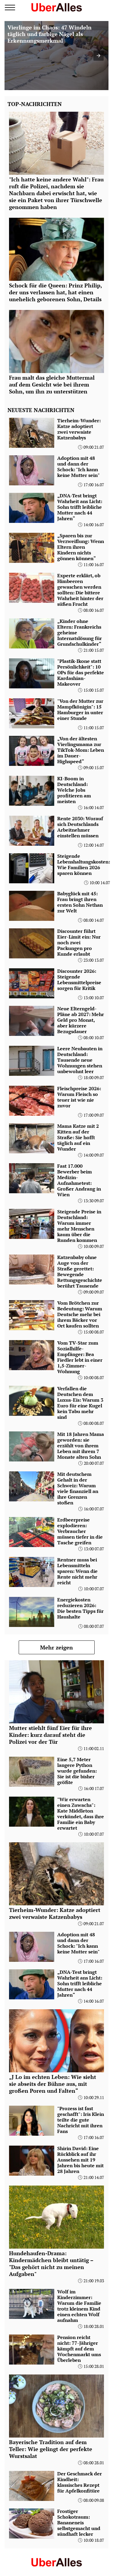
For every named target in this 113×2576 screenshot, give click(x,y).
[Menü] (10, 8)
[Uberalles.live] (56, 7)
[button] (99, 56)
